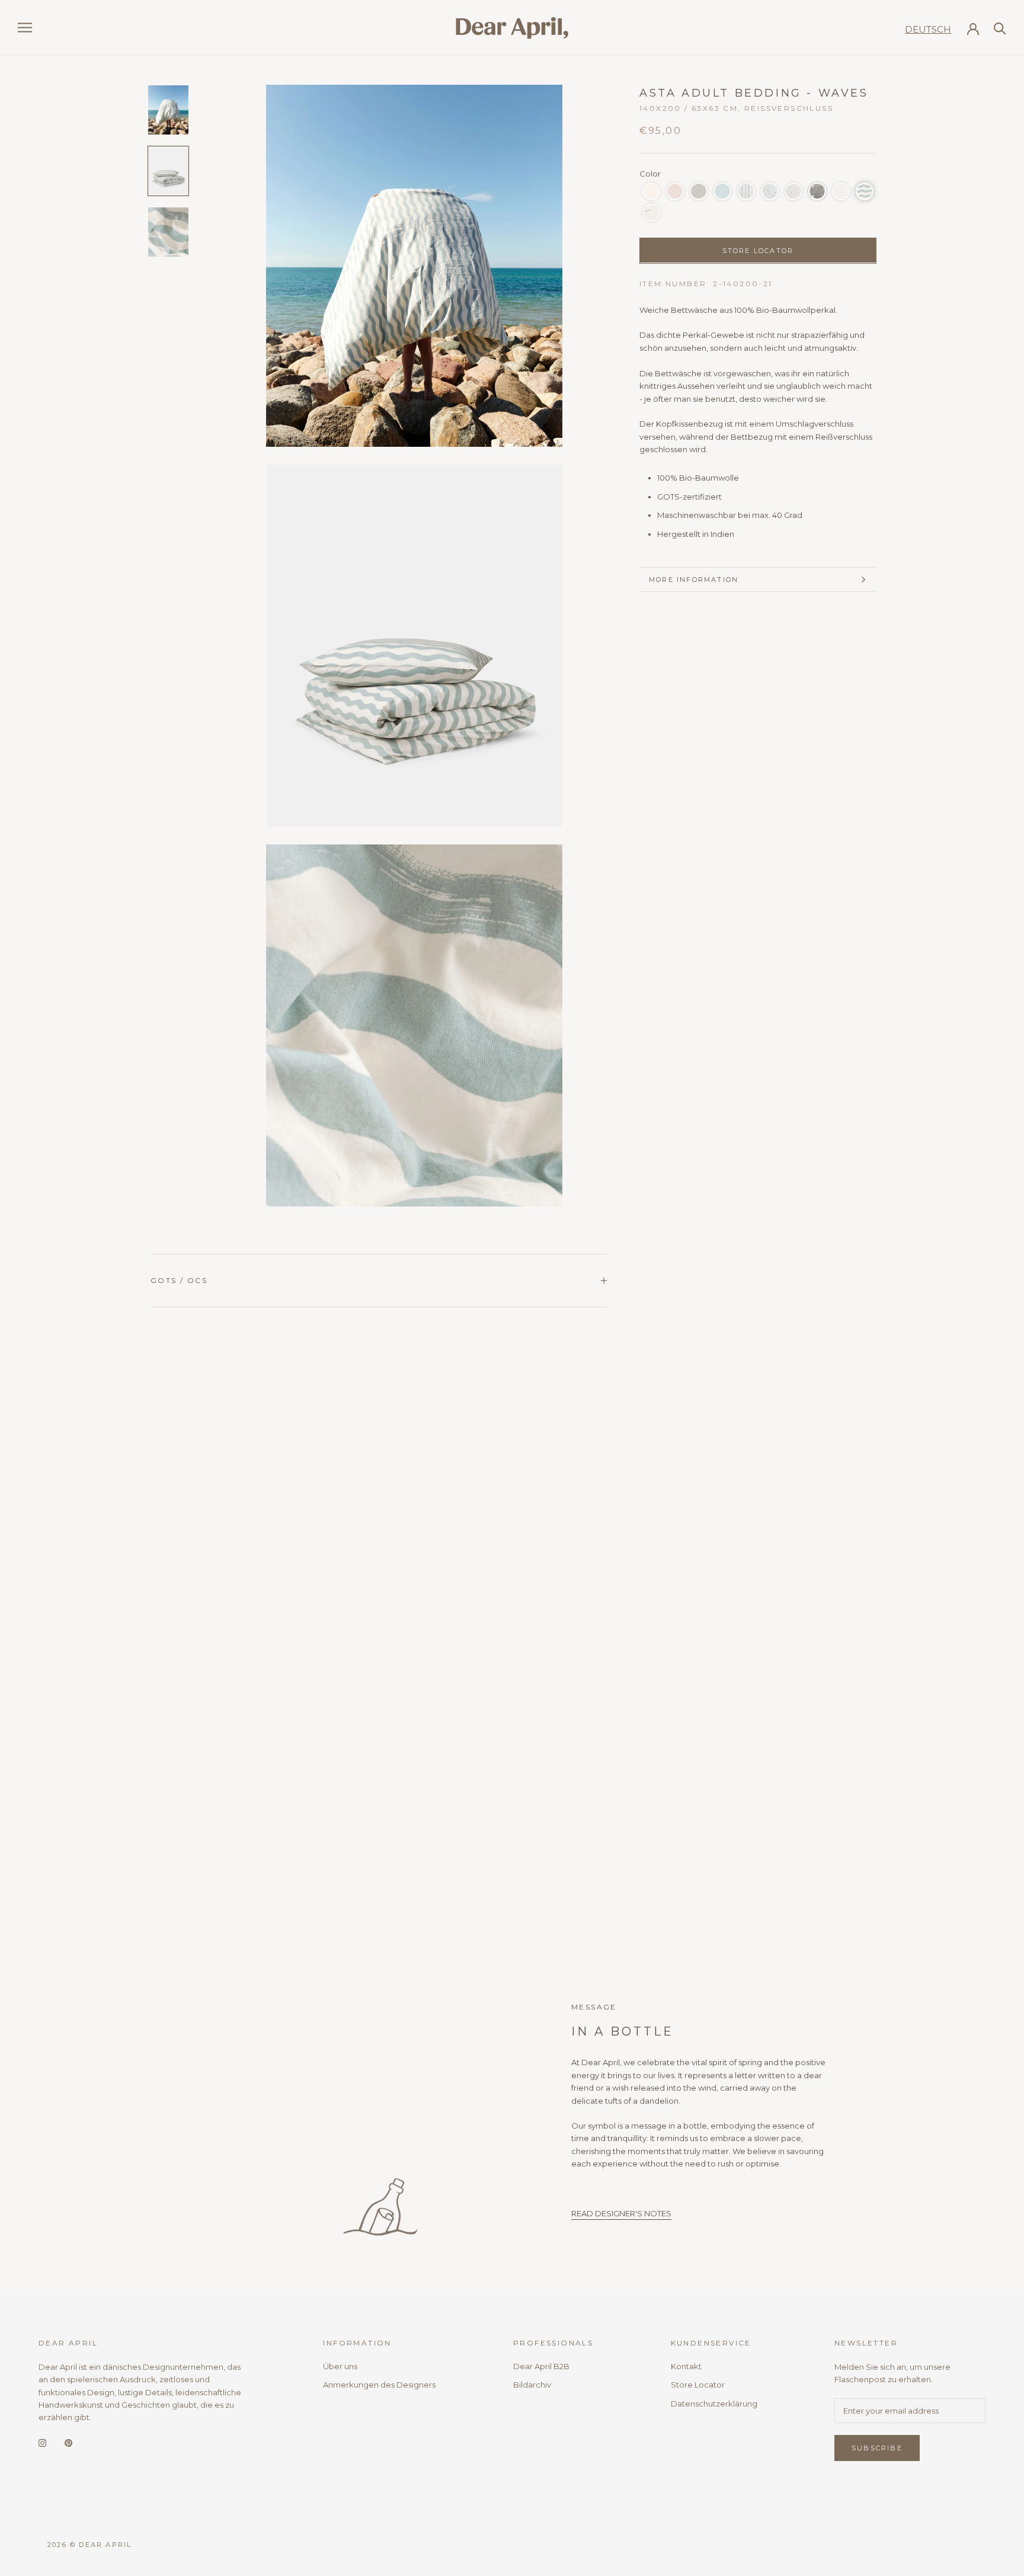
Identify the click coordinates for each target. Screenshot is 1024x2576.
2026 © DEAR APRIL (89, 2545)
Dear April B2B (541, 2366)
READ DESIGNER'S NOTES (621, 2213)
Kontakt (686, 2366)
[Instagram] (42, 2442)
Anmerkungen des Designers (379, 2385)
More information (694, 580)
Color (650, 174)
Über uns (340, 2366)
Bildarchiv (532, 2385)
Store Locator (698, 2385)
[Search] (1000, 28)
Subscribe (877, 2448)
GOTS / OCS (179, 1280)
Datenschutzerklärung (714, 2404)
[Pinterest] (68, 2442)
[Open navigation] (25, 28)
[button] (651, 191)
